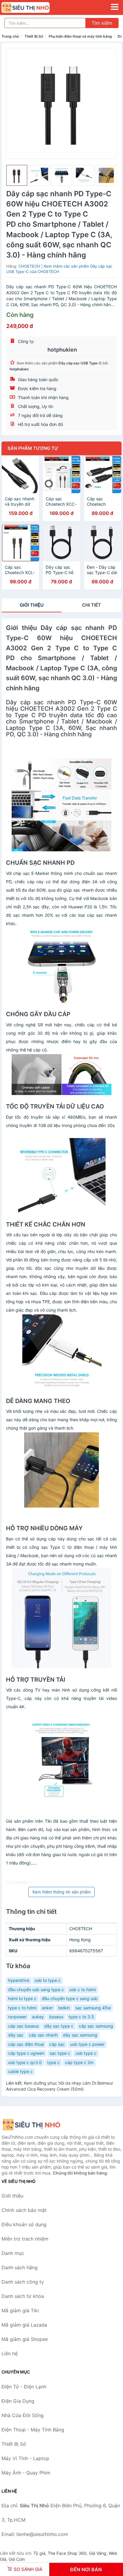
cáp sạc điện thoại (26, 2044)
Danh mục (13, 2253)
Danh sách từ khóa (23, 2296)
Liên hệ (10, 2353)
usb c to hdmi (83, 1989)
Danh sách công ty (23, 2282)
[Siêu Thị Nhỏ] (31, 2125)
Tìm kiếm (102, 23)
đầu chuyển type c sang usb (70, 1998)
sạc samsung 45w (93, 2008)
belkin (64, 2008)
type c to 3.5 (81, 2017)
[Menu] (115, 7)
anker (47, 2008)
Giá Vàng (98, 2553)
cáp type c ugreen (26, 2053)
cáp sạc (57, 2044)
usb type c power (87, 2044)
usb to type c (48, 1980)
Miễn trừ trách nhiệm (25, 2239)
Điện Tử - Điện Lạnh (24, 2387)
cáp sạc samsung (96, 2026)
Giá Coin (17, 2559)
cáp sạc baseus (23, 2026)
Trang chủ (10, 36)
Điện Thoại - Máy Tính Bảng (33, 2430)
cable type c (20, 2071)
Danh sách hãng (20, 2267)
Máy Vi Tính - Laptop (25, 2458)
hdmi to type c (22, 1998)
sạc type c (60, 2053)
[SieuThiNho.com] (35, 7)
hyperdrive (19, 1980)
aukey (38, 2017)
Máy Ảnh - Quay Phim (26, 2473)
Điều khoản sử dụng (24, 2224)
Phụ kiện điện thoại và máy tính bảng (80, 36)
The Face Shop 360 (67, 2553)
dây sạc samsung (80, 2035)
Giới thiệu (32, 605)
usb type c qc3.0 (25, 2062)
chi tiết (92, 605)
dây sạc (16, 2035)
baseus (56, 2017)
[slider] (17, 175)
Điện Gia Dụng (18, 2401)
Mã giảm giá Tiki (20, 2310)
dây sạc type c (59, 2026)
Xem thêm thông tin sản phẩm (61, 1892)
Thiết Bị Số (34, 36)
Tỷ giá (39, 2553)
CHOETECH (29, 266)
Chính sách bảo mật (24, 2210)
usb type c (86, 2053)
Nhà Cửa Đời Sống (23, 2415)
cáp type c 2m (79, 2062)
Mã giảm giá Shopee (25, 2339)
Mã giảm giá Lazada (24, 2325)
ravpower (17, 2017)
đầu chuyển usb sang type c (36, 1989)
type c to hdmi (22, 2008)
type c (53, 2062)
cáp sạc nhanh (43, 2035)
